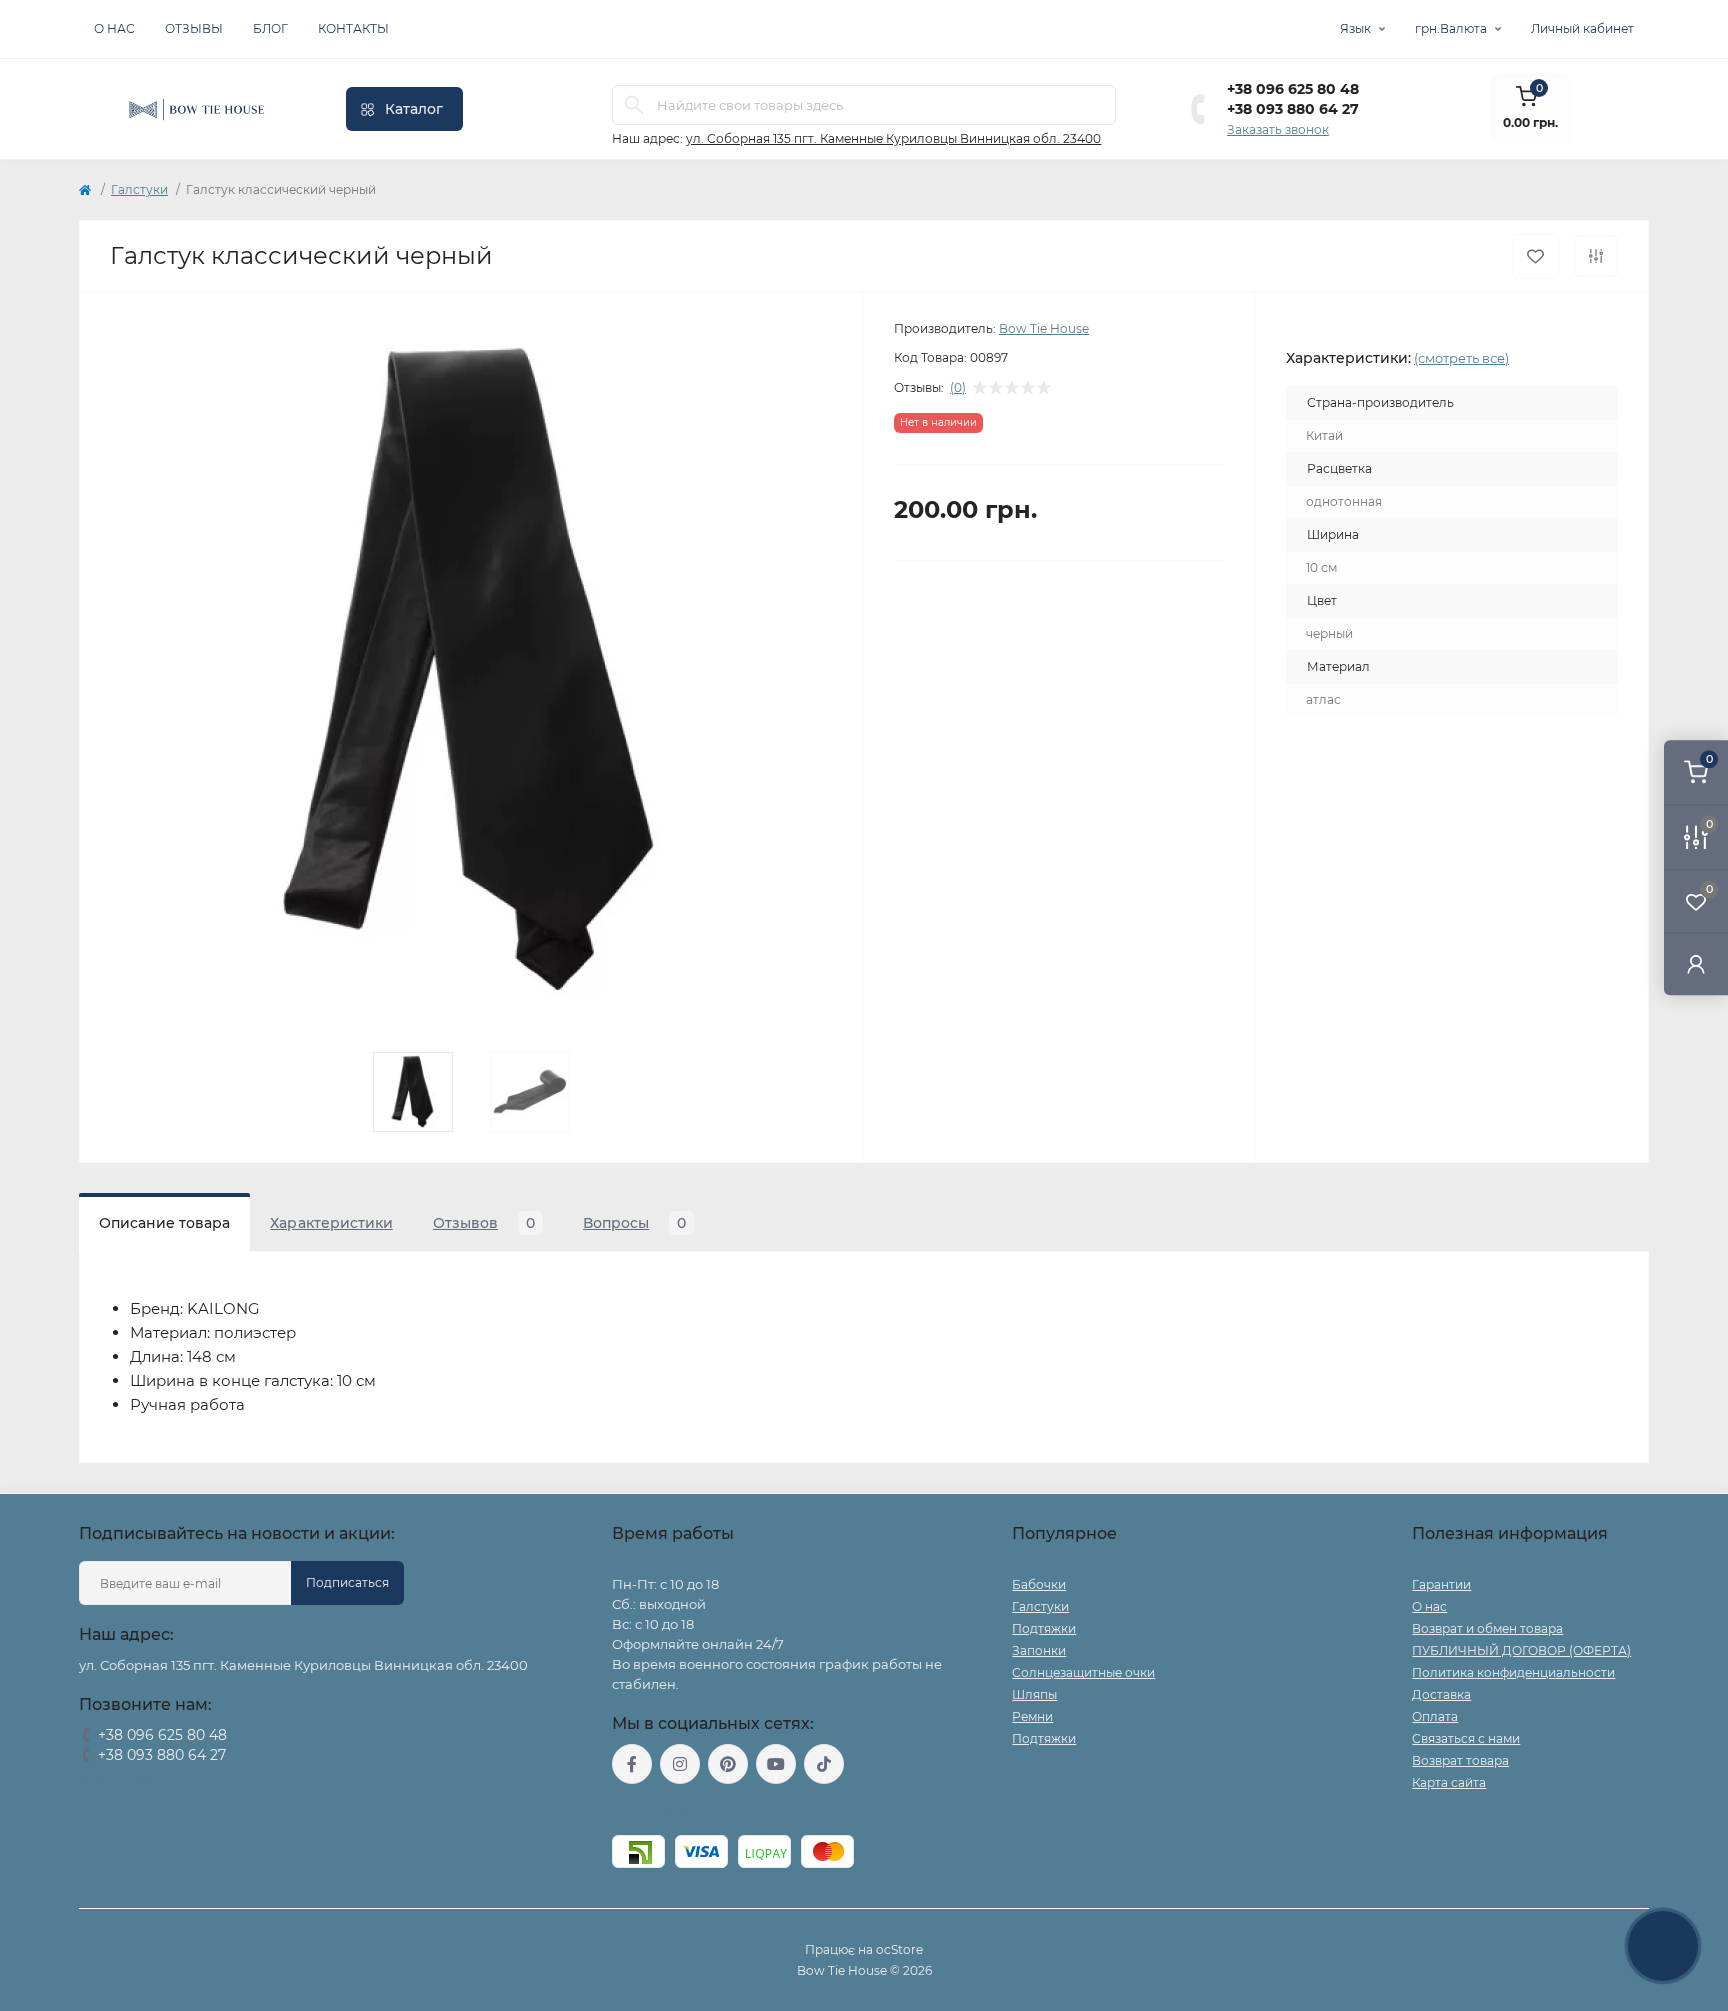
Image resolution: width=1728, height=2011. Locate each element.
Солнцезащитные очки (1083, 1672)
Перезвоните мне (133, 1780)
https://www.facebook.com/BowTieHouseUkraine (632, 1764)
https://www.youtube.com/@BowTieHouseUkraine (776, 1764)
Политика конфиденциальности (1513, 1672)
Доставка (1441, 1694)
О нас (114, 28)
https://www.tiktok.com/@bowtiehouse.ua (824, 1764)
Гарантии (1441, 1584)
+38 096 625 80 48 (1293, 89)
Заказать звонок (1278, 129)
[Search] (634, 105)
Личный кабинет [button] (1582, 28)
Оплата (1435, 1716)
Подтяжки (1044, 1628)
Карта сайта (1449, 1782)
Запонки (1039, 1650)
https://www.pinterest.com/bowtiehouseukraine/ (728, 1764)
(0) (958, 388)
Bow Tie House (1044, 328)
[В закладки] (1535, 256)
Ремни (1032, 1716)
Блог (270, 28)
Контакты (353, 28)
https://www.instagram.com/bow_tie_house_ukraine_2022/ (680, 1764)
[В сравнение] (1596, 256)
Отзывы (194, 28)
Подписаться (347, 1582)
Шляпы (1034, 1694)
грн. (1451, 28)
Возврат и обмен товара (1487, 1628)
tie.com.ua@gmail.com (685, 1809)
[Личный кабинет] (1696, 963)
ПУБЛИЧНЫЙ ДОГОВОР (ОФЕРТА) (1521, 1650)
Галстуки (139, 189)
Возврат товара (1460, 1760)
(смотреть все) (1461, 358)
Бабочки (1039, 1584)
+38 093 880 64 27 (1293, 109)
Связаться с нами (1466, 1738)
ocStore (899, 1949)
